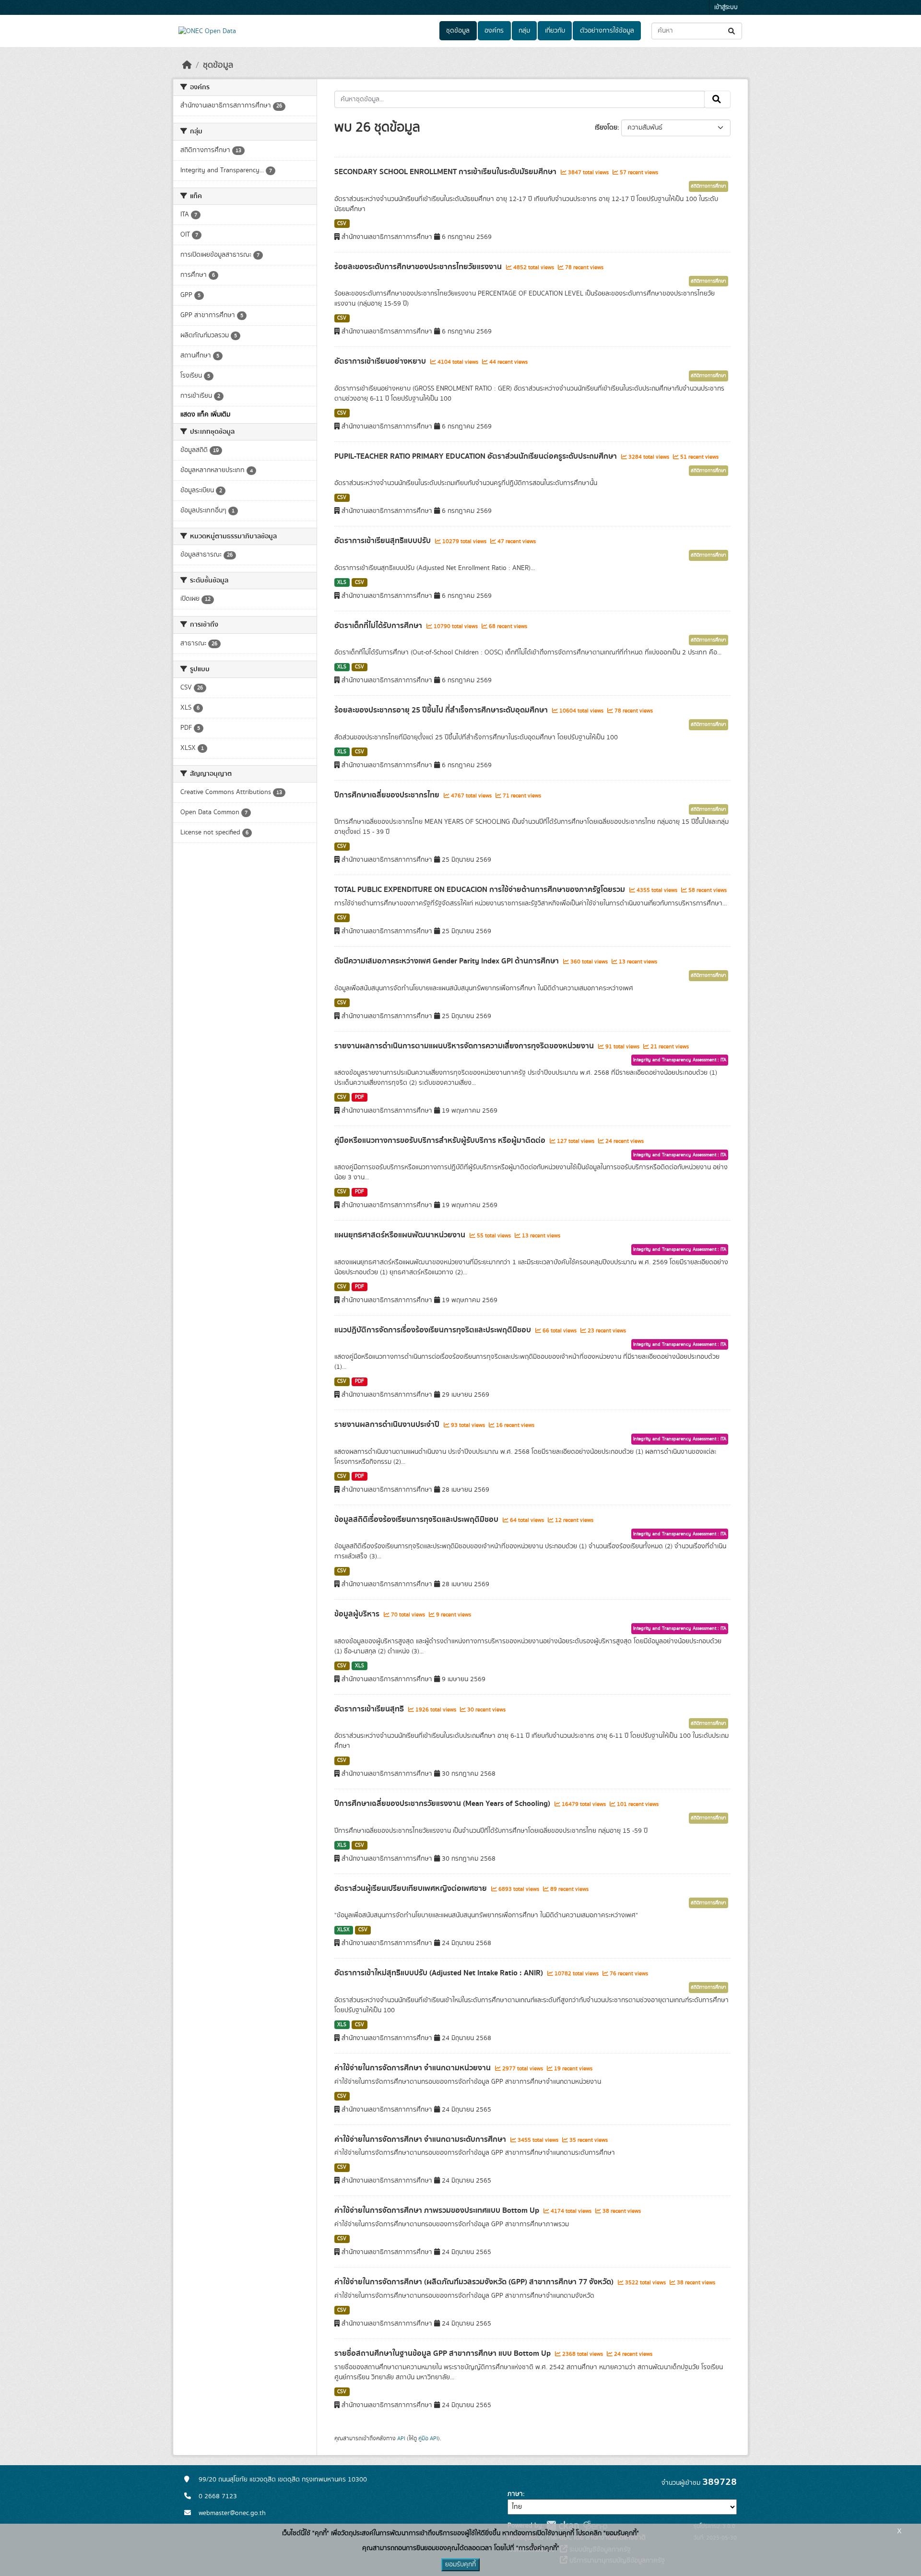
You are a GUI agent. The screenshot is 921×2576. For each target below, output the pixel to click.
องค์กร (494, 31)
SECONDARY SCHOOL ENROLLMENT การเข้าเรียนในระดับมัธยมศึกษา (446, 172)
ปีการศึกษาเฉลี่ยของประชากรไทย (388, 795)
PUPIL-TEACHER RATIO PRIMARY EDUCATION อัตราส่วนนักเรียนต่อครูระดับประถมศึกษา (477, 456)
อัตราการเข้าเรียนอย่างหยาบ (381, 361)
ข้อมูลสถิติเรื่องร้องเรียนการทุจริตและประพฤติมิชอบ (417, 1519)
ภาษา (515, 2494)
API (401, 2438)
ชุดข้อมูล (458, 31)
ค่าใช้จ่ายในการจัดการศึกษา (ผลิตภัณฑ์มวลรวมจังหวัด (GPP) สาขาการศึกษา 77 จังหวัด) (475, 2282)
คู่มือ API (428, 2438)
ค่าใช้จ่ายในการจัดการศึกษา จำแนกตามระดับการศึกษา (421, 2139)
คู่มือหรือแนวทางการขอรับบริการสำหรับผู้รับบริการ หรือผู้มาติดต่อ (441, 1140)
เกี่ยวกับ (555, 31)
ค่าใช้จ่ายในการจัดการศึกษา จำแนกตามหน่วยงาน (413, 2068)
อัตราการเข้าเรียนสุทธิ (370, 1709)
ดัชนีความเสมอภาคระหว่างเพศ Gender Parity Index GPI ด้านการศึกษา (448, 961)
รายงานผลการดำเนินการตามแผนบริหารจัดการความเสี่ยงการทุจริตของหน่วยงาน (465, 1046)
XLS (342, 582)
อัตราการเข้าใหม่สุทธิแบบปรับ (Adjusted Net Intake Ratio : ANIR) (440, 1973)
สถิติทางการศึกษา (708, 186)
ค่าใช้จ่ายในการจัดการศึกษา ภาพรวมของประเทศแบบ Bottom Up (438, 2210)
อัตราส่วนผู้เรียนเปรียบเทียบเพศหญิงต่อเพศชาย (412, 1888)
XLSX (343, 1930)
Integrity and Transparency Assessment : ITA (680, 1060)
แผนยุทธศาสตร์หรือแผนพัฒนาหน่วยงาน (401, 1235)
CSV (342, 224)
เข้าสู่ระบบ (726, 7)
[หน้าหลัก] (187, 65)
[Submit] (732, 31)
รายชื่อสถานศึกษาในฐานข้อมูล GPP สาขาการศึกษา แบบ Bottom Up (443, 2353)
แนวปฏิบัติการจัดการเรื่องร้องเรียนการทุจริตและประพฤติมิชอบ (434, 1330)
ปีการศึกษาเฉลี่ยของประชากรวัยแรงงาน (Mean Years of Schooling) (443, 1804)
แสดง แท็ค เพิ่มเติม (205, 415)
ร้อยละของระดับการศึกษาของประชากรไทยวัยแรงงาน (419, 267)
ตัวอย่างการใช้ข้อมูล (607, 31)
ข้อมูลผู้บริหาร (358, 1614)
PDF (360, 1097)
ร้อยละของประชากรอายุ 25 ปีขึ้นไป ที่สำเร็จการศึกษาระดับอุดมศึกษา (442, 710)
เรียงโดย (606, 128)
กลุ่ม (524, 31)
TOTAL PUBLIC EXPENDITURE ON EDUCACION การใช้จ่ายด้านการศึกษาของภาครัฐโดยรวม (481, 890)
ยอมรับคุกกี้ (460, 2564)
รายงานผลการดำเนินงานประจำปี (388, 1425)
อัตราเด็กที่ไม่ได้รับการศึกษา (379, 626)
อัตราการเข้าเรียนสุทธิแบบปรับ (384, 541)
